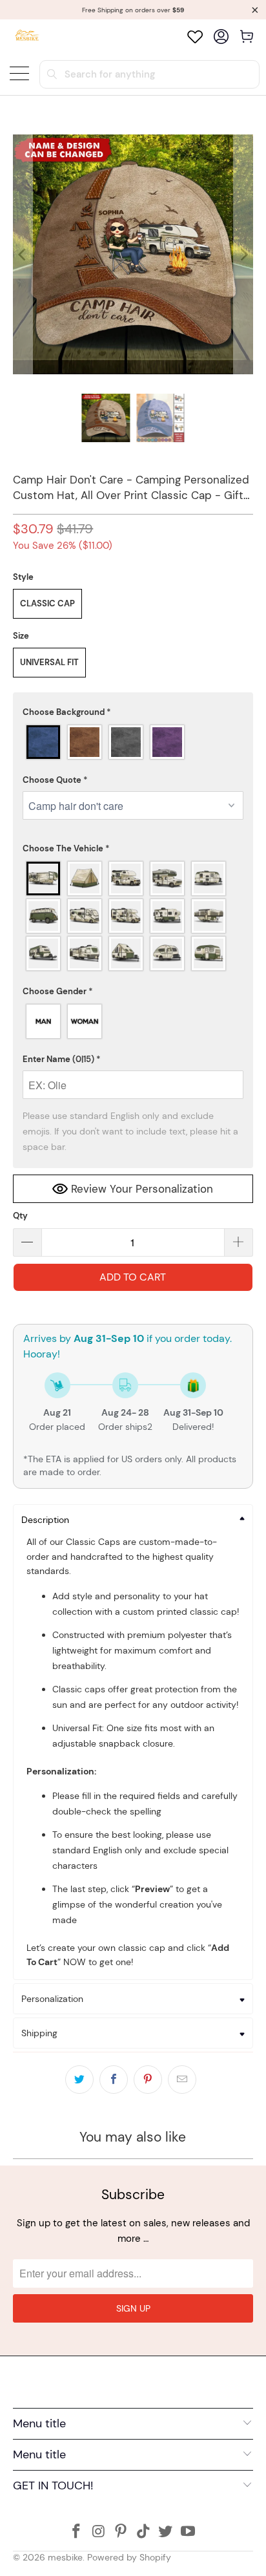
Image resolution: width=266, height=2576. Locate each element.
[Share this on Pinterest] (148, 2080)
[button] (133, 712)
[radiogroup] (133, 742)
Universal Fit (49, 662)
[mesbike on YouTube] (189, 2532)
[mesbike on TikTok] (143, 2532)
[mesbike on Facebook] (76, 2532)
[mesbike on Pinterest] (121, 2532)
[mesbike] (27, 37)
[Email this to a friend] (182, 2080)
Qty (20, 1216)
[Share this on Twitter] (79, 2080)
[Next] (243, 254)
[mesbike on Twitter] (166, 2532)
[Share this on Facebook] (114, 2080)
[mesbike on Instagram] (99, 2532)
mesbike (65, 2557)
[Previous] (23, 254)
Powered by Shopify (129, 2557)
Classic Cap (47, 603)
